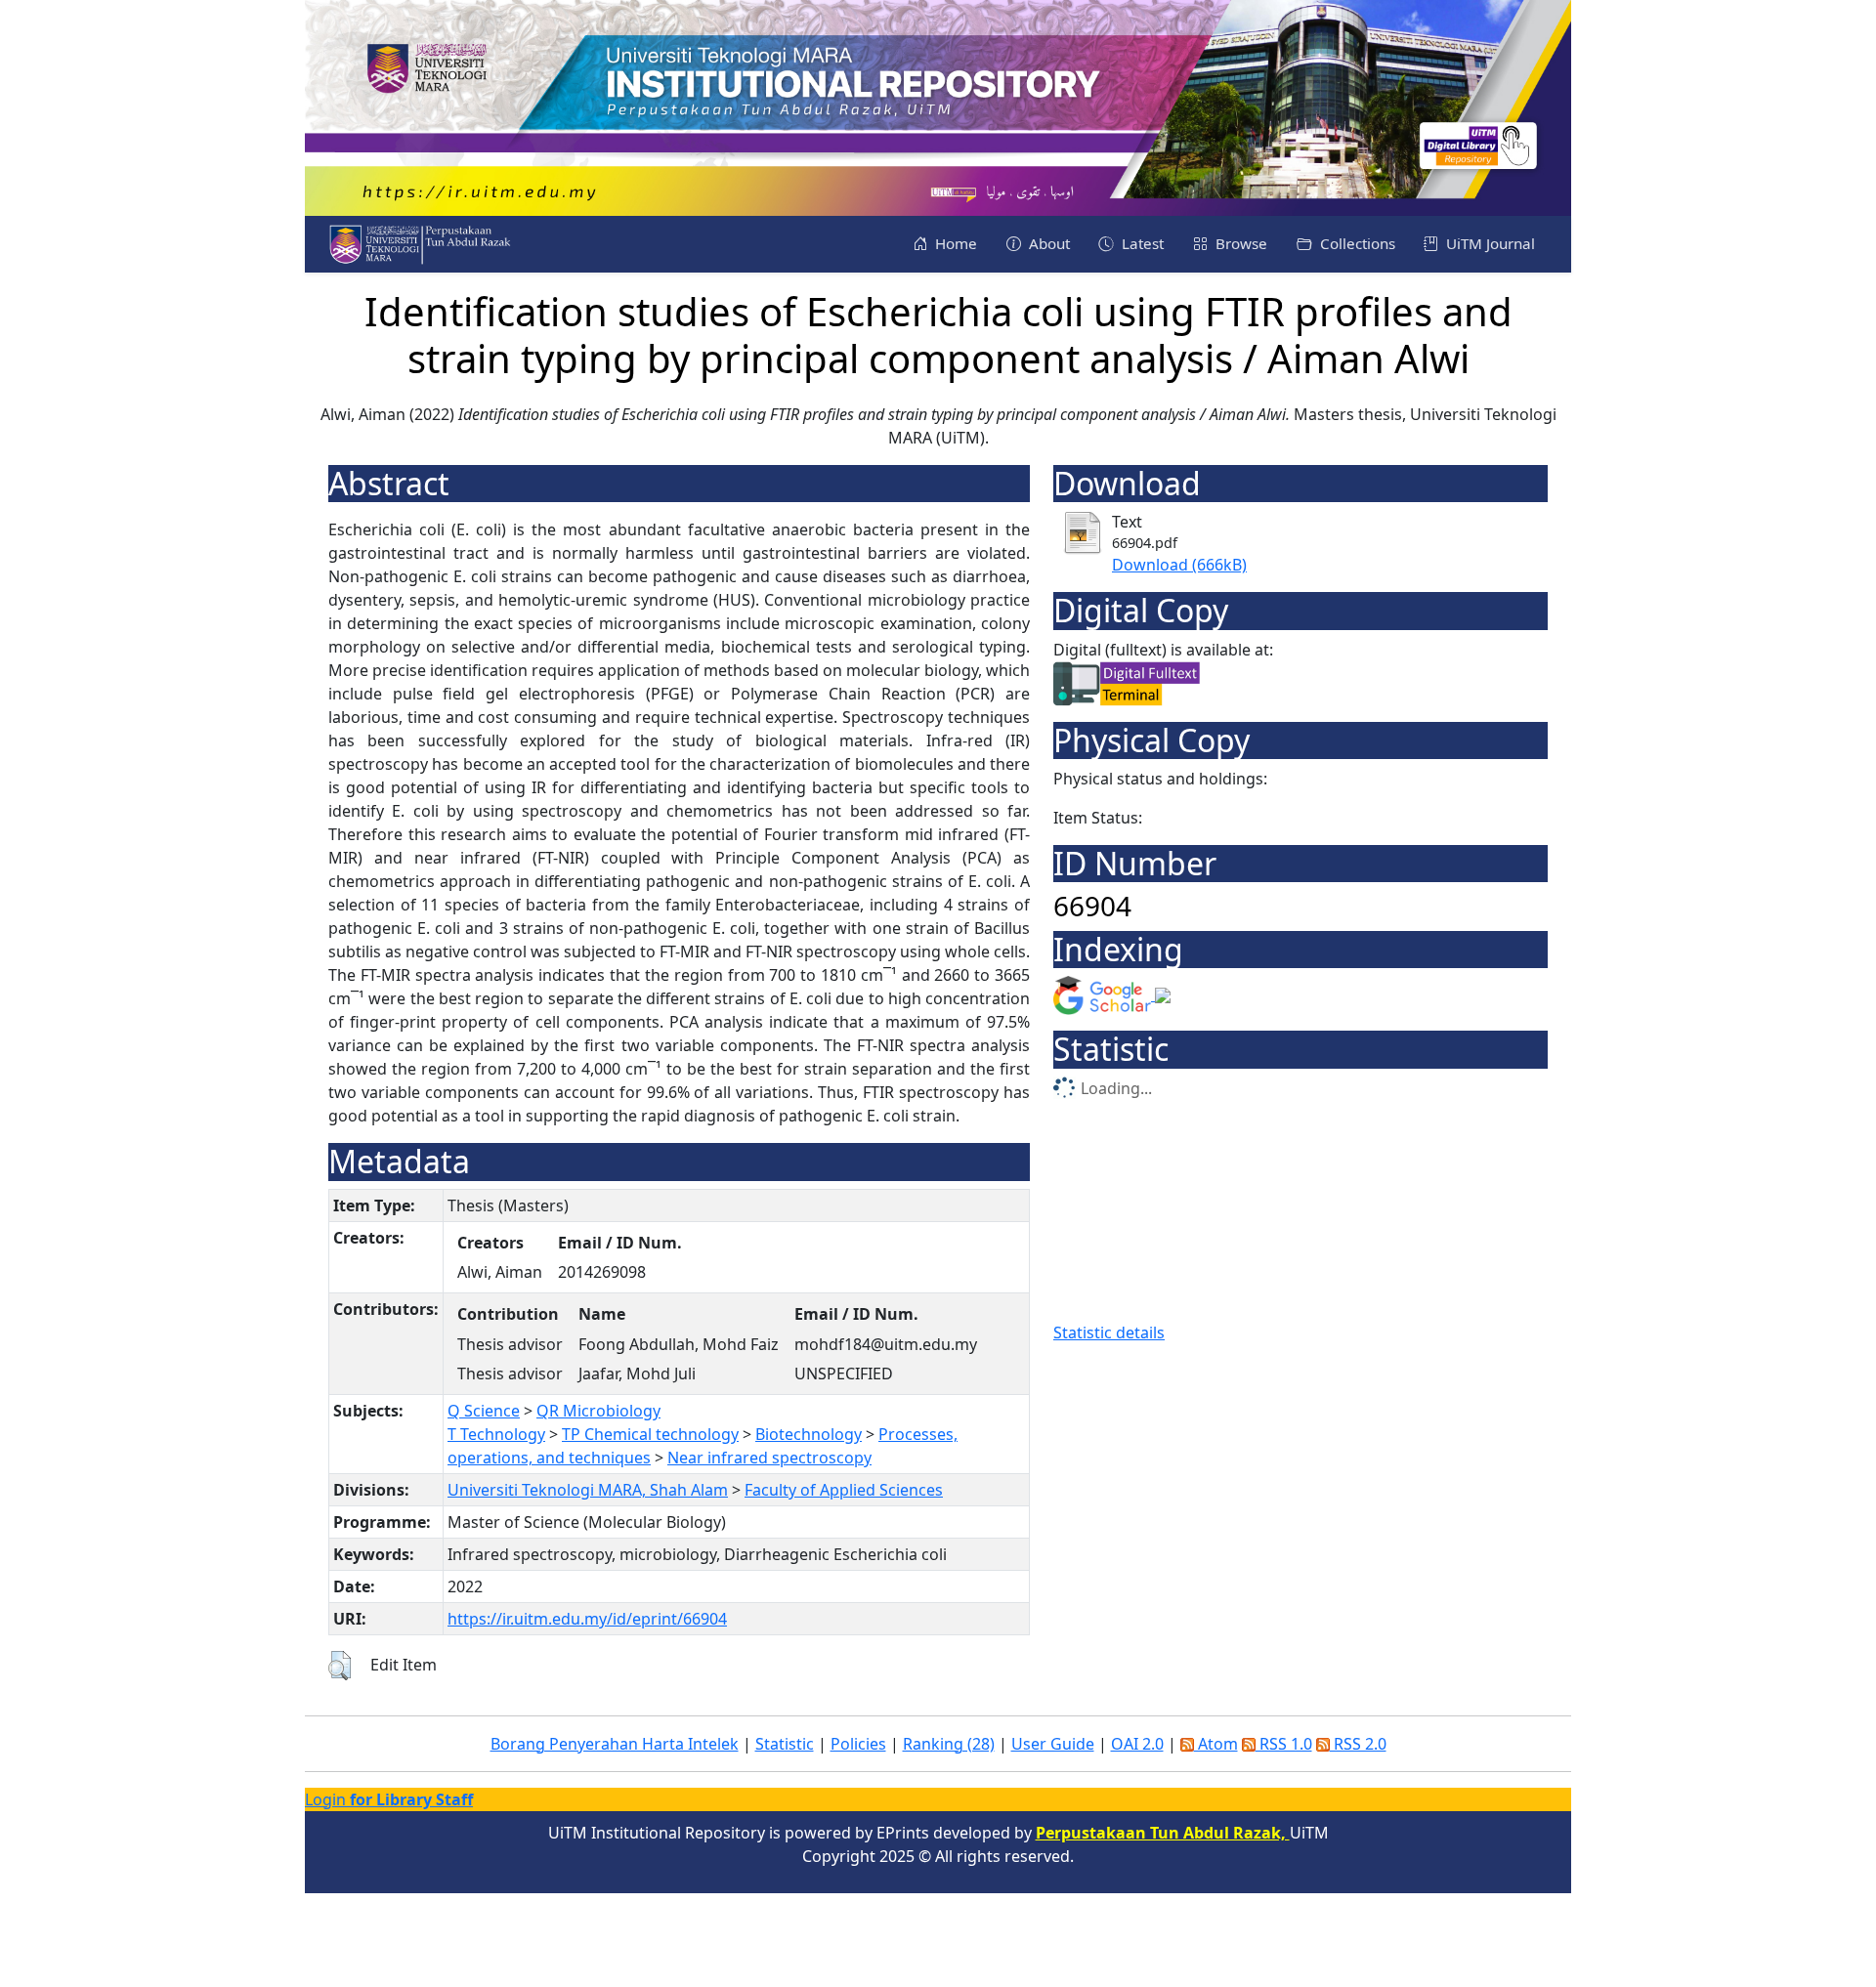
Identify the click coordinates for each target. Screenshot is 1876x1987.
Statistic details (1109, 1332)
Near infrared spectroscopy (769, 1458)
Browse (1239, 243)
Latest (1141, 243)
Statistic (785, 1744)
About (1047, 243)
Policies (858, 1744)
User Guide (1053, 1744)
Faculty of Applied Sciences (844, 1490)
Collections (1356, 243)
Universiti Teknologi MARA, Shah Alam (588, 1490)
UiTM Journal (1489, 243)
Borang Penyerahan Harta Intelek (615, 1744)
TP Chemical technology (650, 1434)
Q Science (484, 1411)
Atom (1216, 1744)
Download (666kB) (1179, 565)
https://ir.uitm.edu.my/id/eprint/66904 (587, 1619)
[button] (340, 1666)
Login (389, 1799)
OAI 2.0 (1137, 1744)
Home (954, 243)
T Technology (496, 1434)
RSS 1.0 (1284, 1744)
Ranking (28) (949, 1744)
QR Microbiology (598, 1411)
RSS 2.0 (1358, 1744)
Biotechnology (809, 1434)
